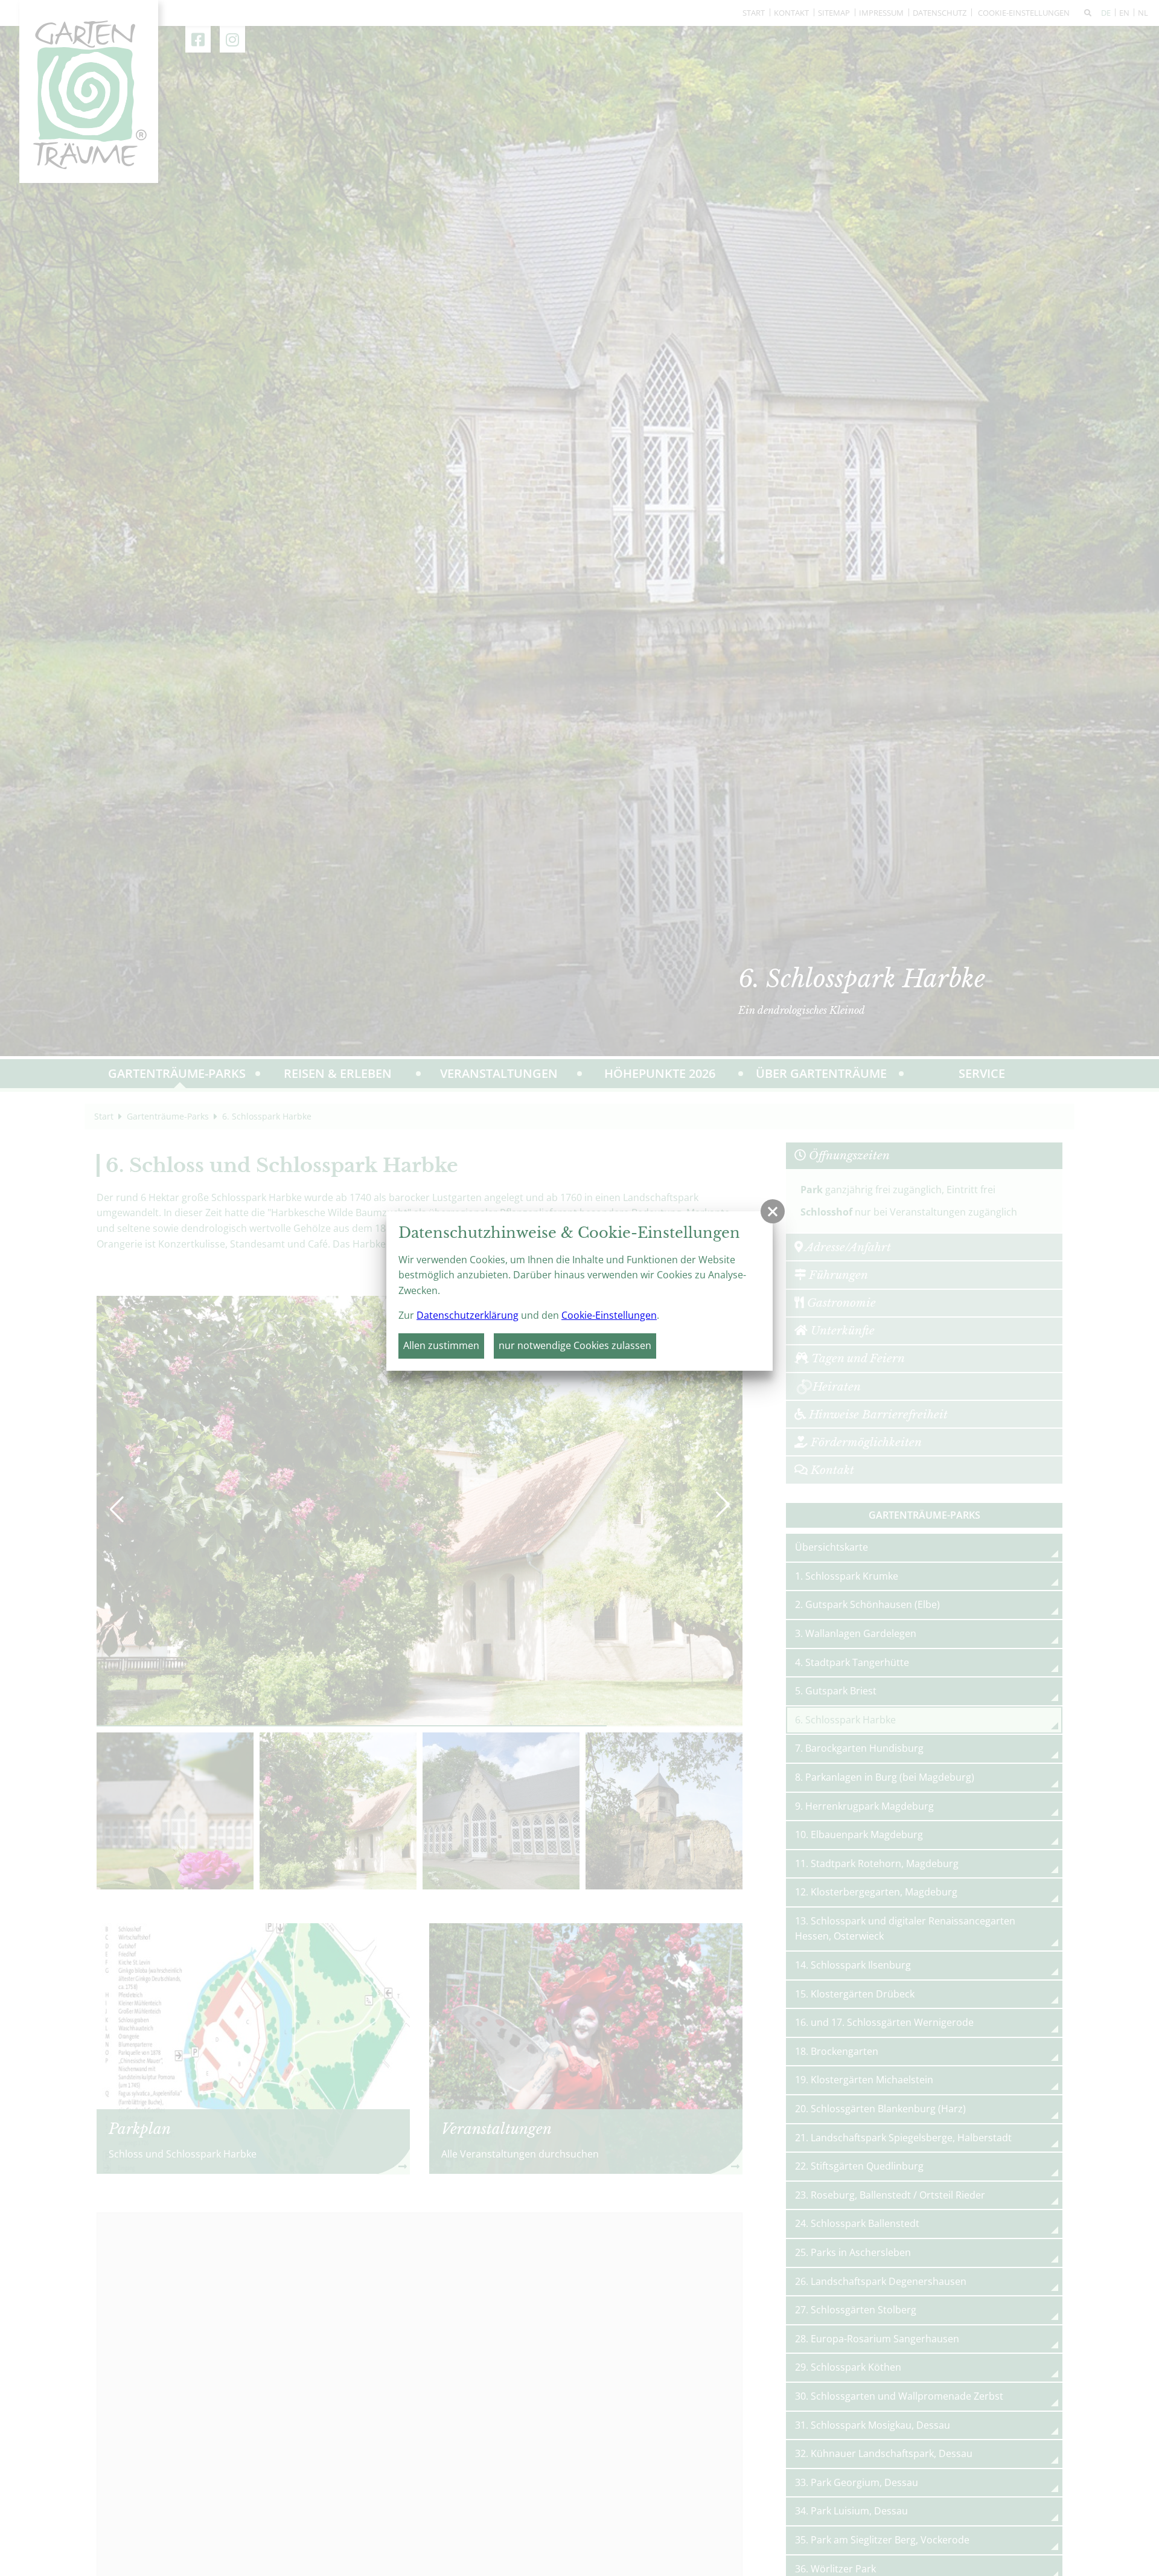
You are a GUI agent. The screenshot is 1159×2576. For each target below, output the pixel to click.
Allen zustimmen (441, 1345)
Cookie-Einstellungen (609, 1315)
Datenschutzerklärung (468, 1315)
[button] (773, 1211)
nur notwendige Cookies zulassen (575, 1345)
